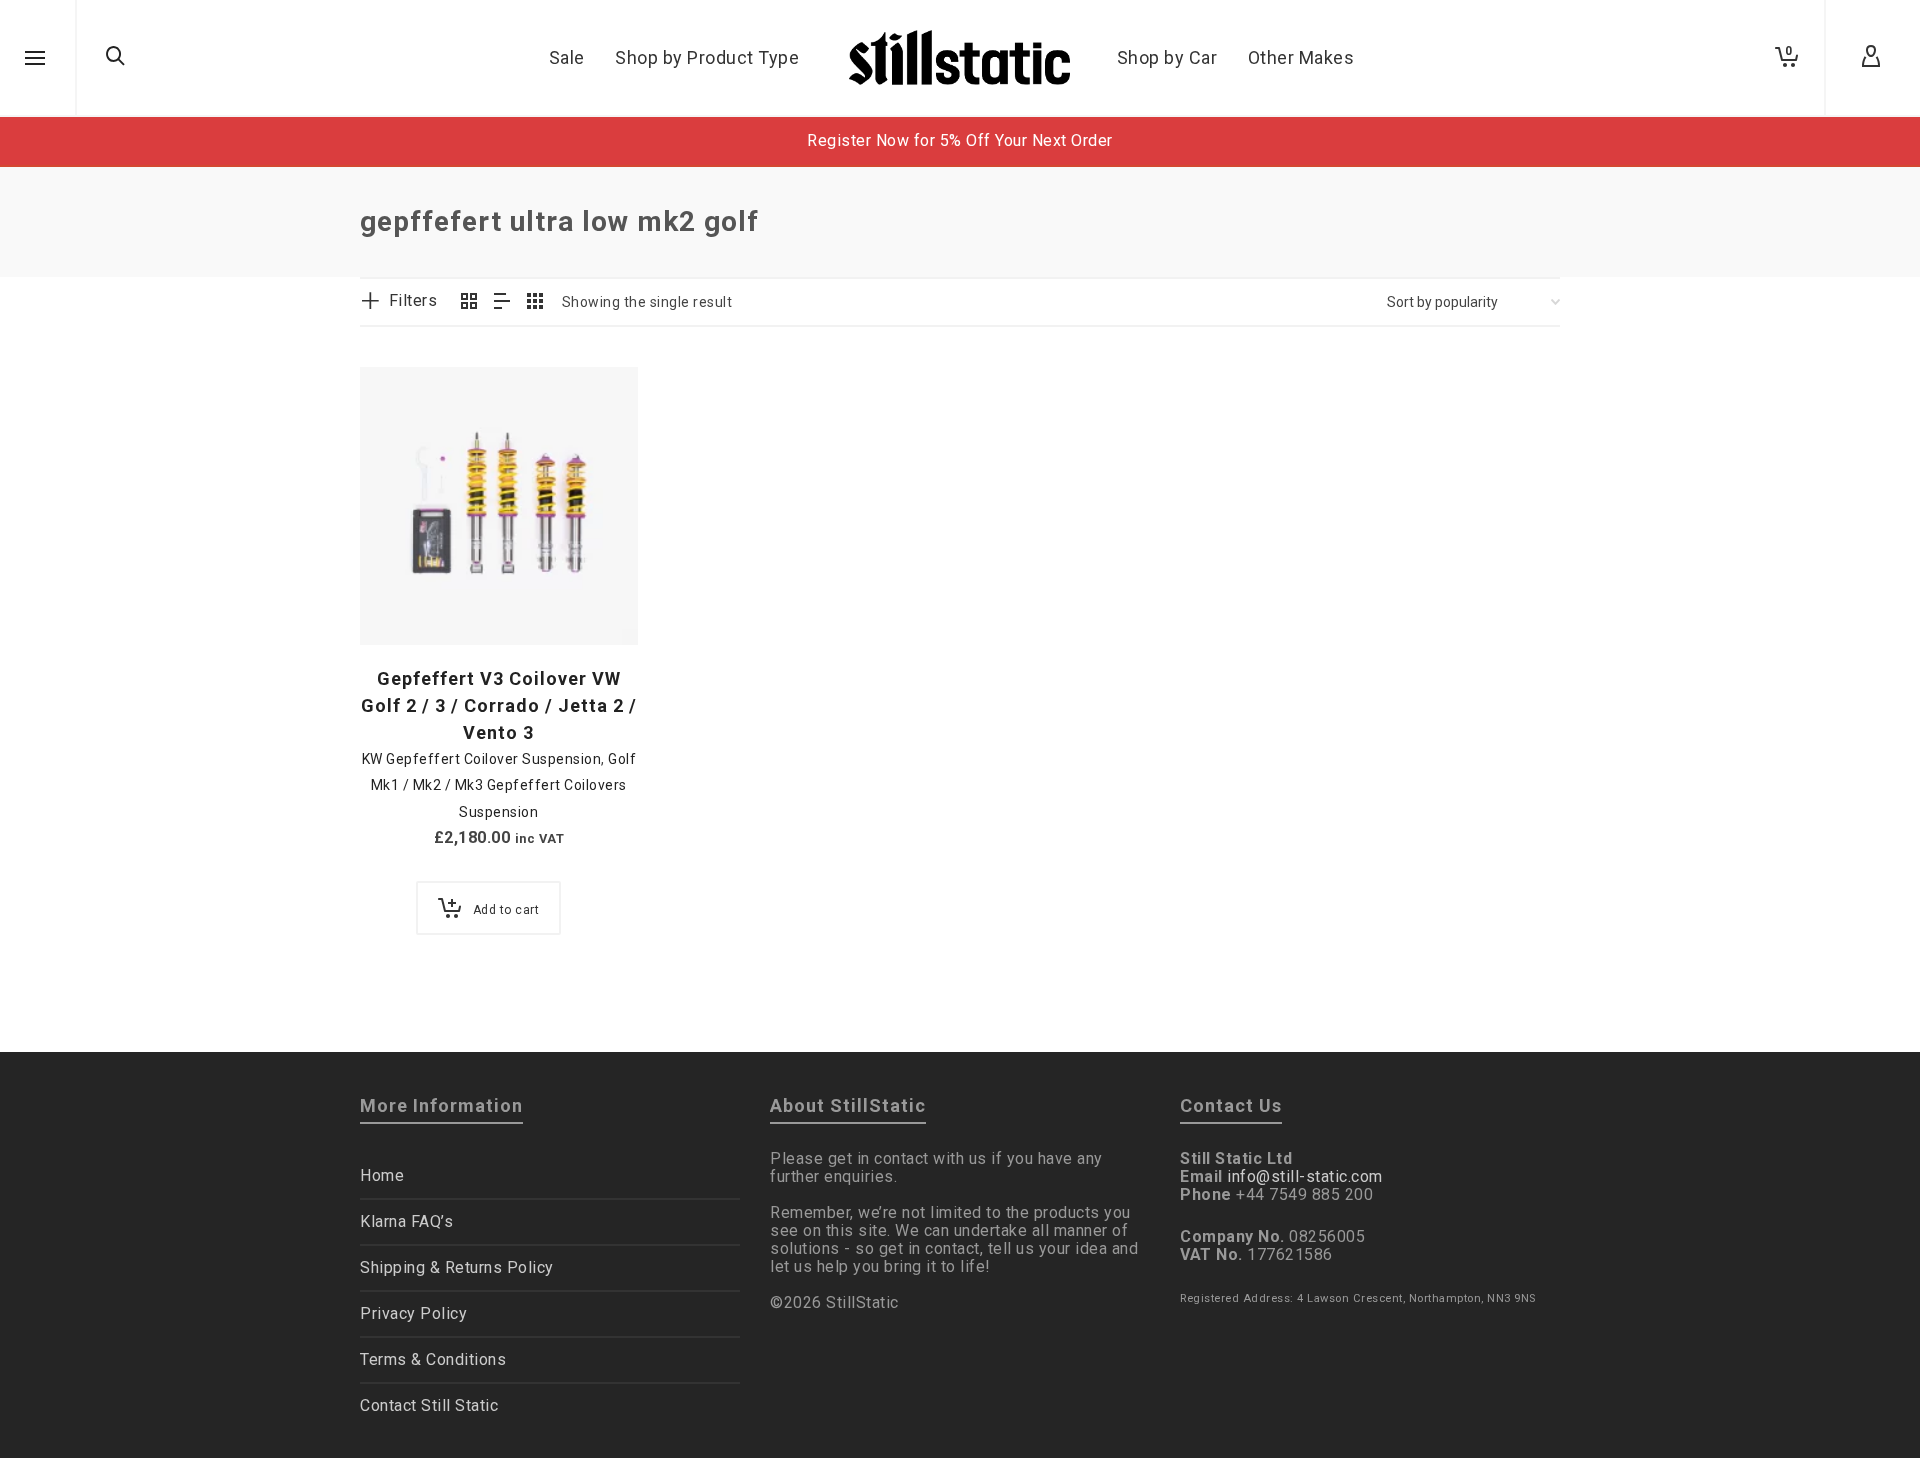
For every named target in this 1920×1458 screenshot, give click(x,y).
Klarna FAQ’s (406, 1221)
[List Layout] (502, 303)
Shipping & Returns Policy (457, 1267)
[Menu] (35, 59)
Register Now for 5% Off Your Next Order (960, 140)
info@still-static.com (1305, 1176)
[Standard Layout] (469, 303)
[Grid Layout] (535, 303)
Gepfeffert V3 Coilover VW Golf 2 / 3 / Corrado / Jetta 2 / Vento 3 (499, 705)
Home (382, 1175)
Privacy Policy (413, 1313)
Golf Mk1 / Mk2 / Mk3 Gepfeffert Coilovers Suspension (503, 785)
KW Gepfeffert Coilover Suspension (482, 759)
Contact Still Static (429, 1405)
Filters (413, 300)
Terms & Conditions (433, 1359)
